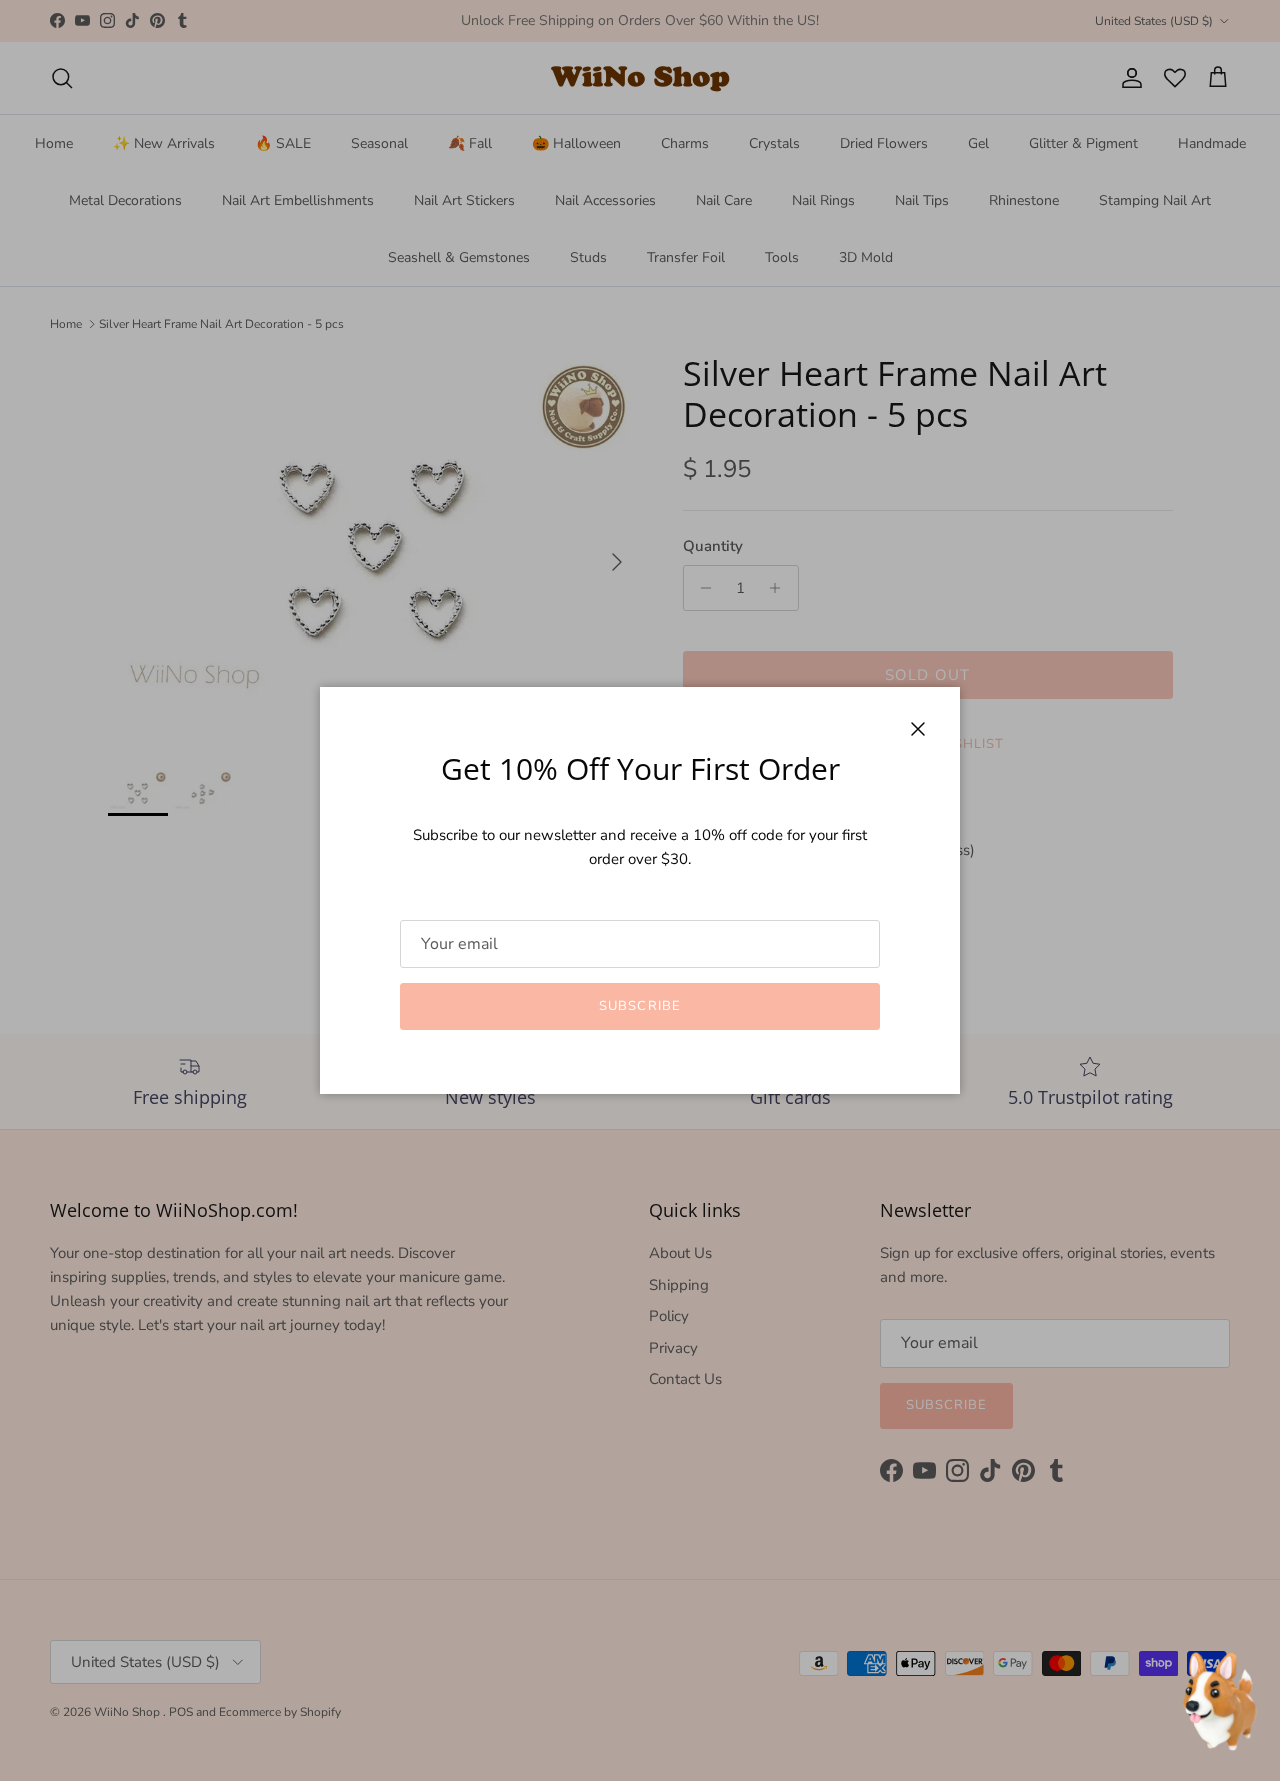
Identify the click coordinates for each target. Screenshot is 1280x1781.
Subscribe (639, 1006)
